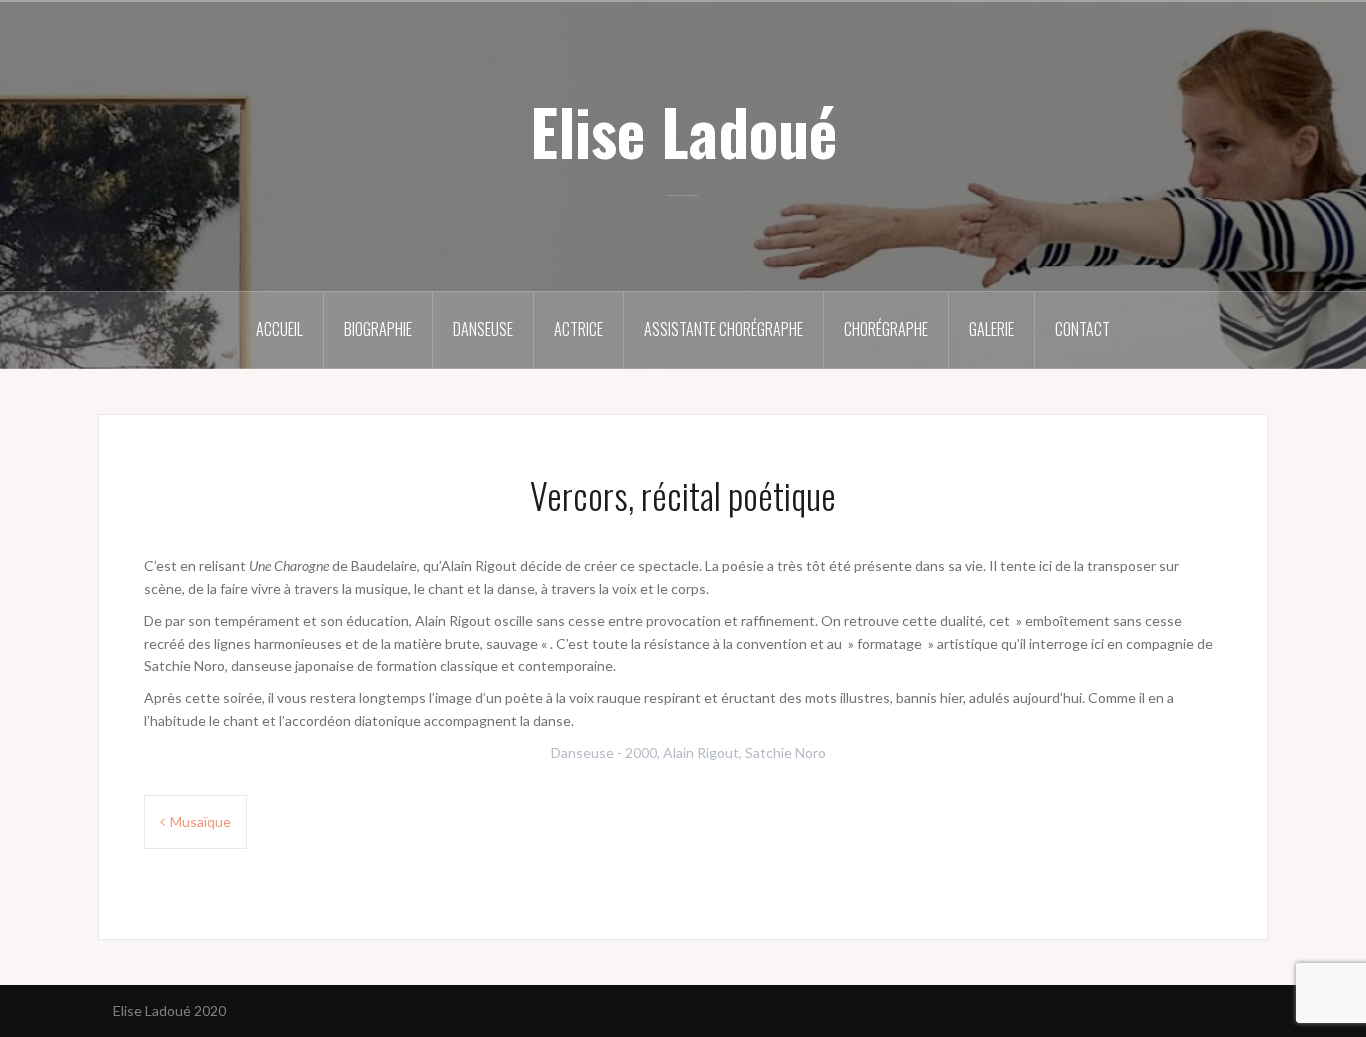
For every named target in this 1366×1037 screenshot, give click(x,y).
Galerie (991, 329)
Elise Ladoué (683, 131)
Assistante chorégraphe (723, 329)
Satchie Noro (785, 752)
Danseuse (483, 329)
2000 (641, 752)
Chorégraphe (886, 329)
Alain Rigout (701, 752)
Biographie (378, 329)
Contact (1082, 329)
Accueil (279, 329)
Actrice (578, 329)
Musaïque (200, 821)
